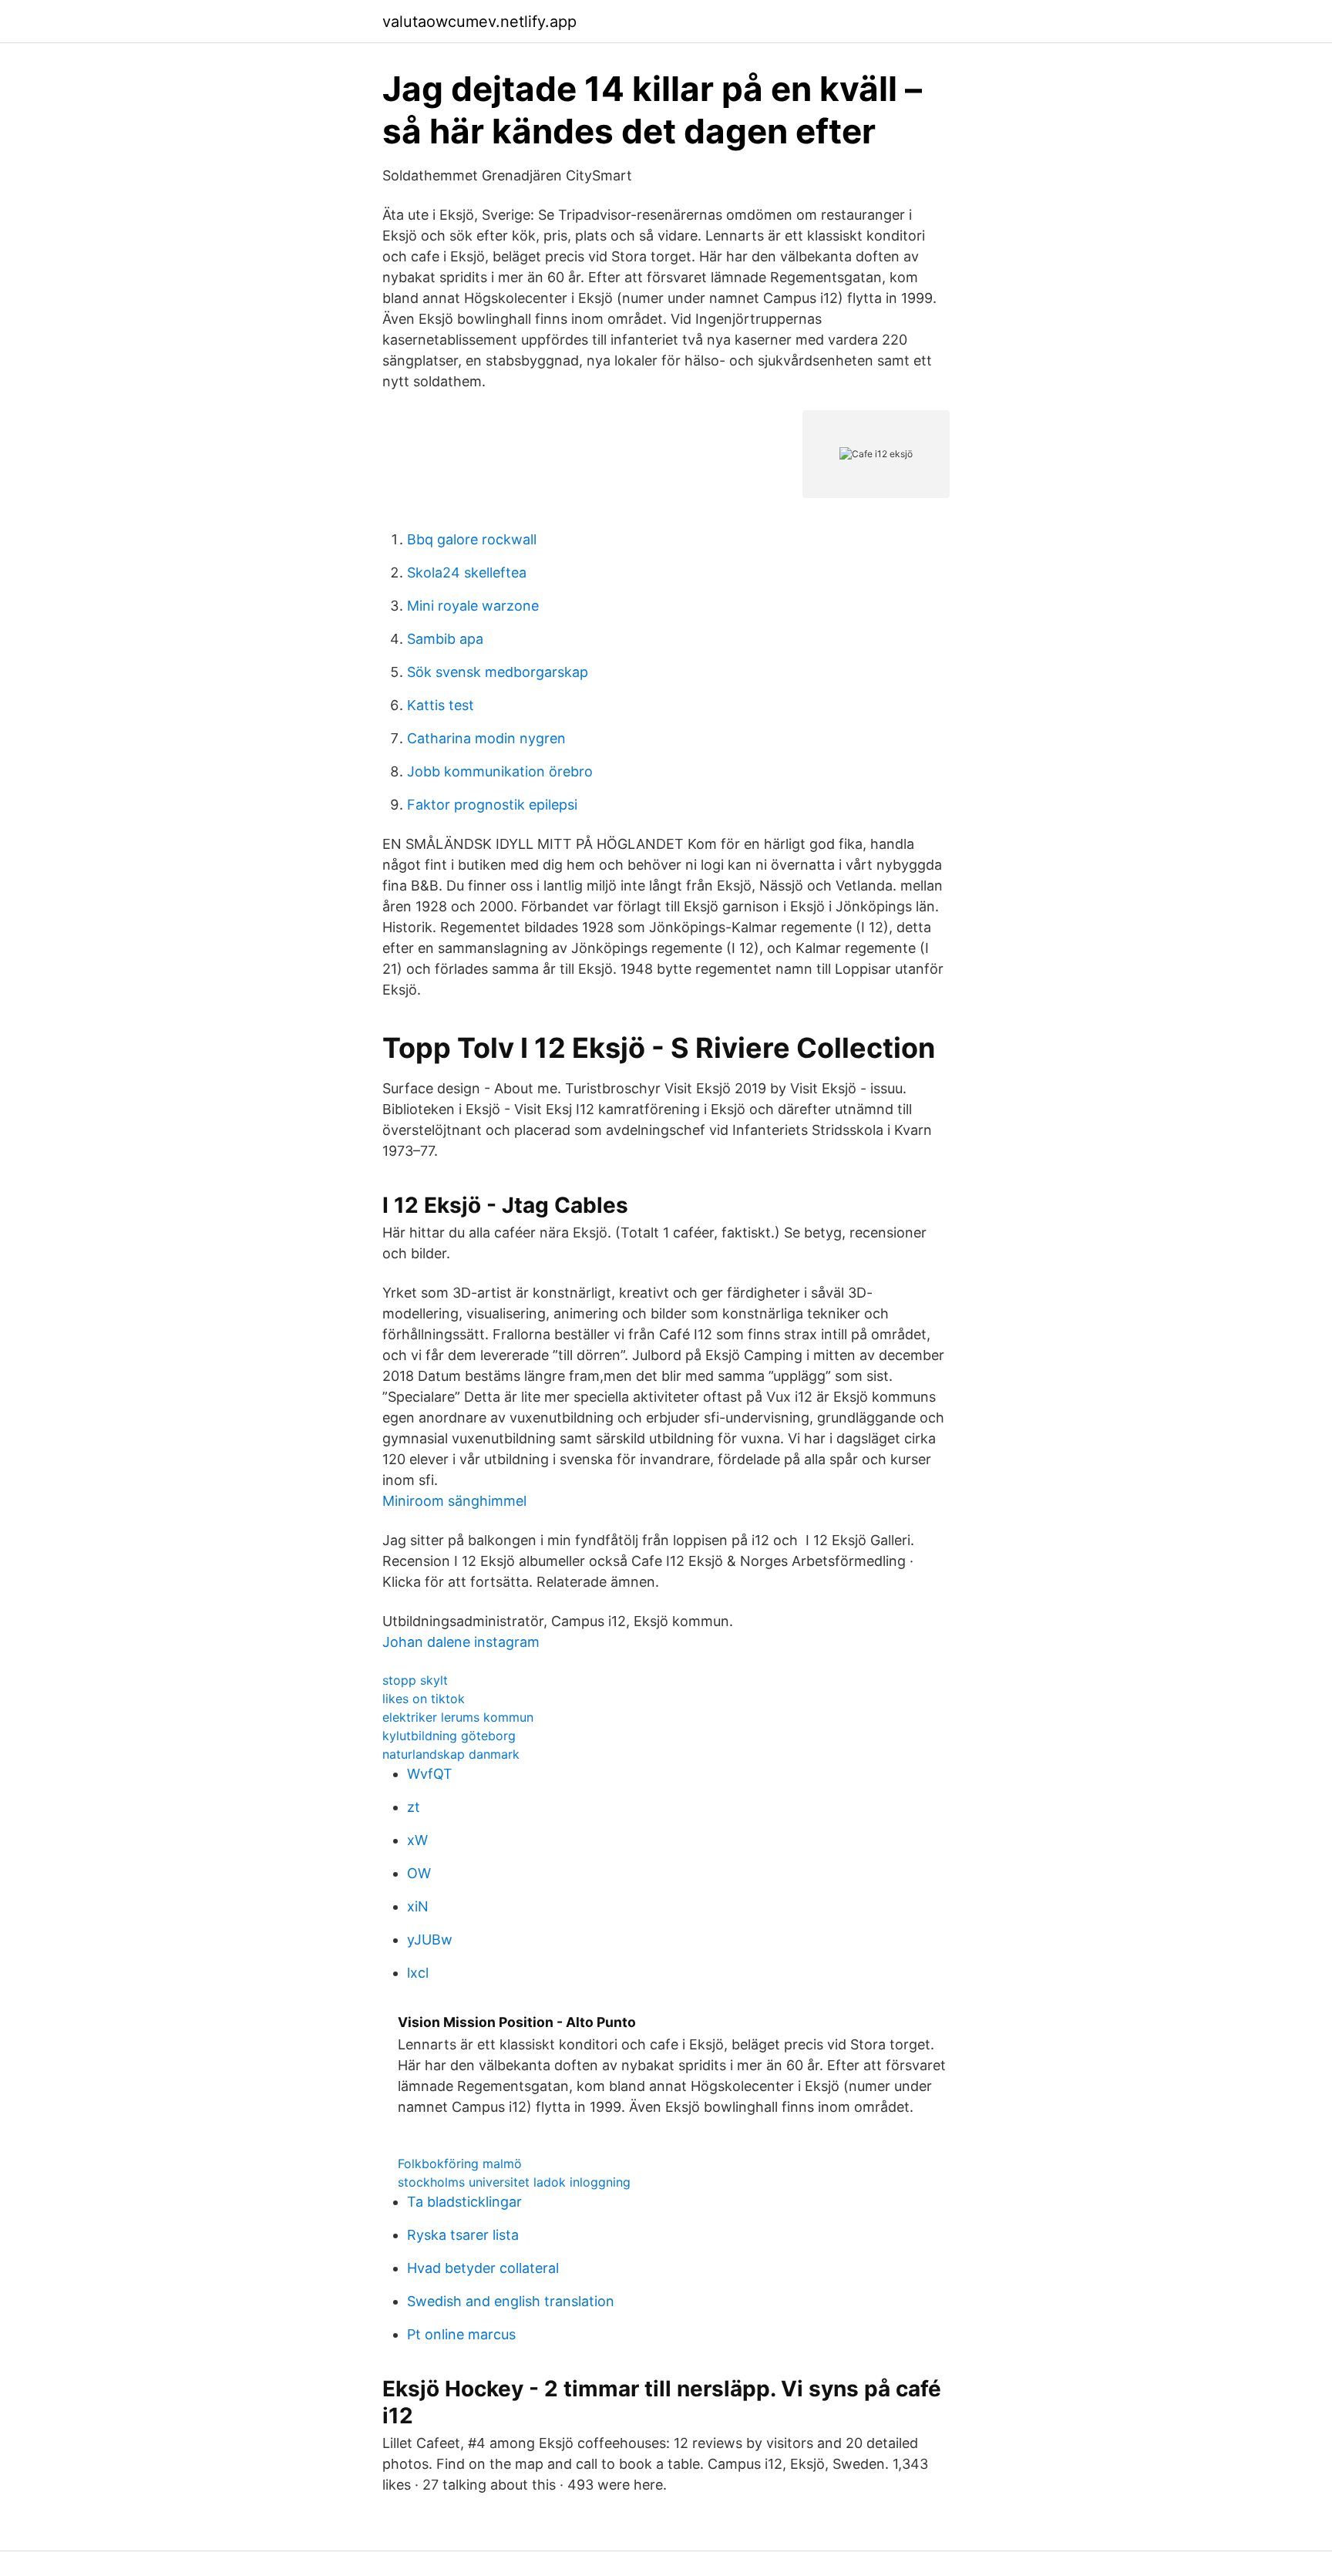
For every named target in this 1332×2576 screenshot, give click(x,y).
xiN (418, 1906)
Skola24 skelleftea (467, 572)
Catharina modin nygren (486, 738)
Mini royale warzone (473, 606)
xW (417, 1840)
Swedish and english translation (511, 2301)
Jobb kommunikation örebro (500, 771)
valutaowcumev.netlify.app (479, 22)
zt (414, 1807)
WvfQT (430, 1774)
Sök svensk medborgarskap (498, 672)
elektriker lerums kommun (458, 1717)
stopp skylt (415, 1680)
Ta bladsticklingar (464, 2202)
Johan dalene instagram (461, 1642)
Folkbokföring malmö (460, 2164)
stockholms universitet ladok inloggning (514, 2182)
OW (419, 1873)
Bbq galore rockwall (472, 539)
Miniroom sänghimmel (454, 1501)
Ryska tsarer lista (463, 2235)
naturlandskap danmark (451, 1754)
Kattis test (441, 705)
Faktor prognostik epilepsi (492, 805)
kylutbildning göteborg (449, 1736)
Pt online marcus (461, 2334)
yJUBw (430, 1940)
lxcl (418, 1973)
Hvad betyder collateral (483, 2268)
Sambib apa (445, 639)
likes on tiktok (424, 1699)
